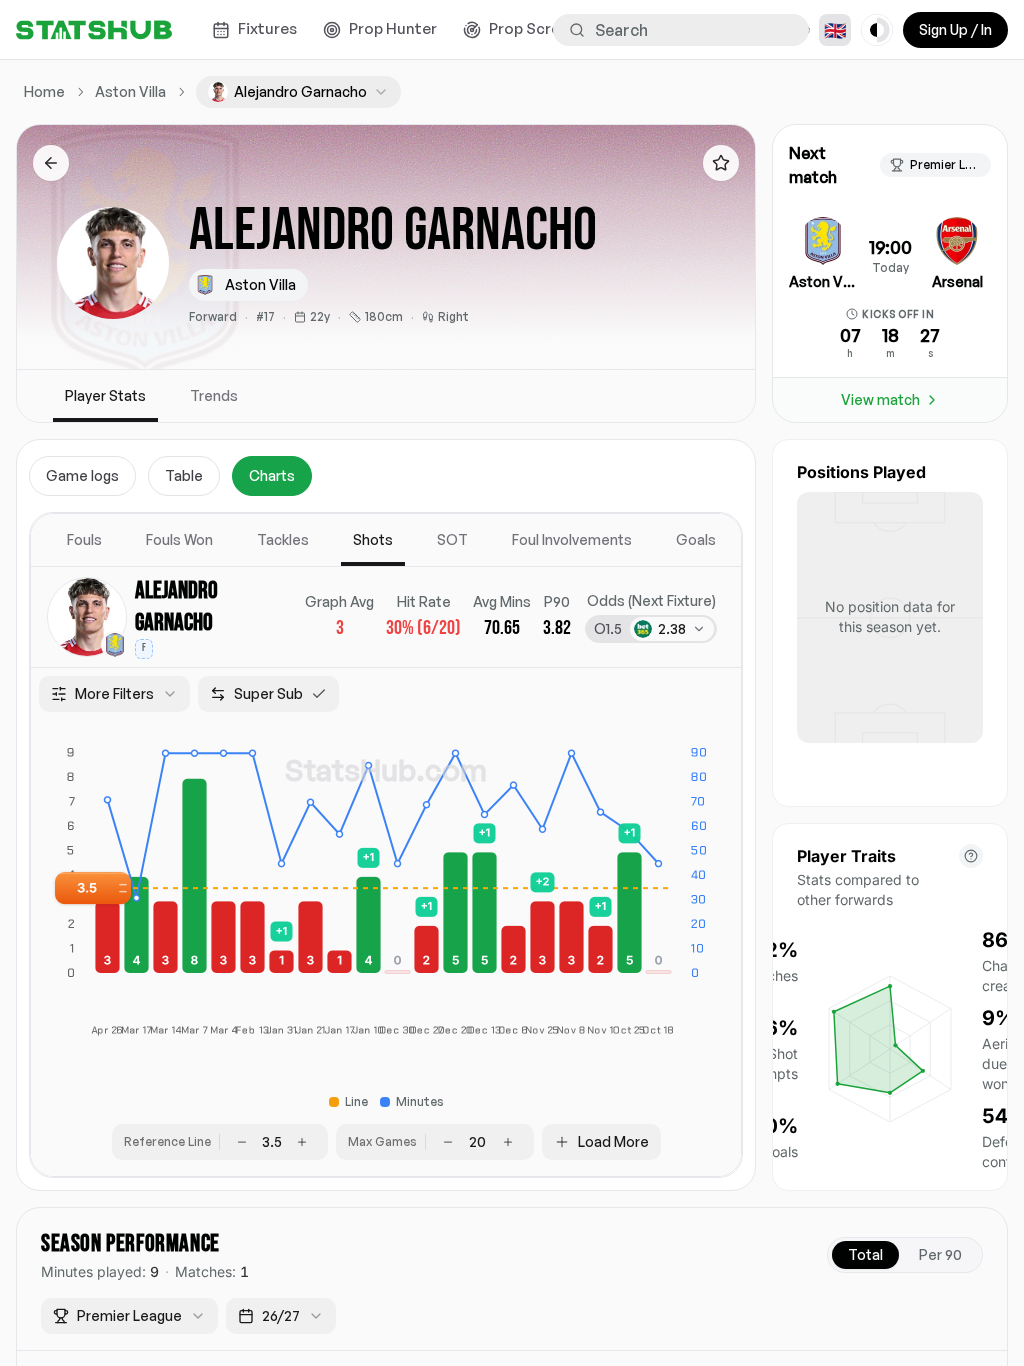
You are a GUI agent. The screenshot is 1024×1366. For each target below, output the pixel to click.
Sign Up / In (955, 29)
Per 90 (940, 1254)
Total (865, 1254)
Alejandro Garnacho (176, 606)
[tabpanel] (386, 845)
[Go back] (51, 163)
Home (44, 91)
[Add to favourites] (721, 163)
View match (880, 399)
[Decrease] (242, 1142)
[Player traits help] (971, 856)
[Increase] (302, 1142)
